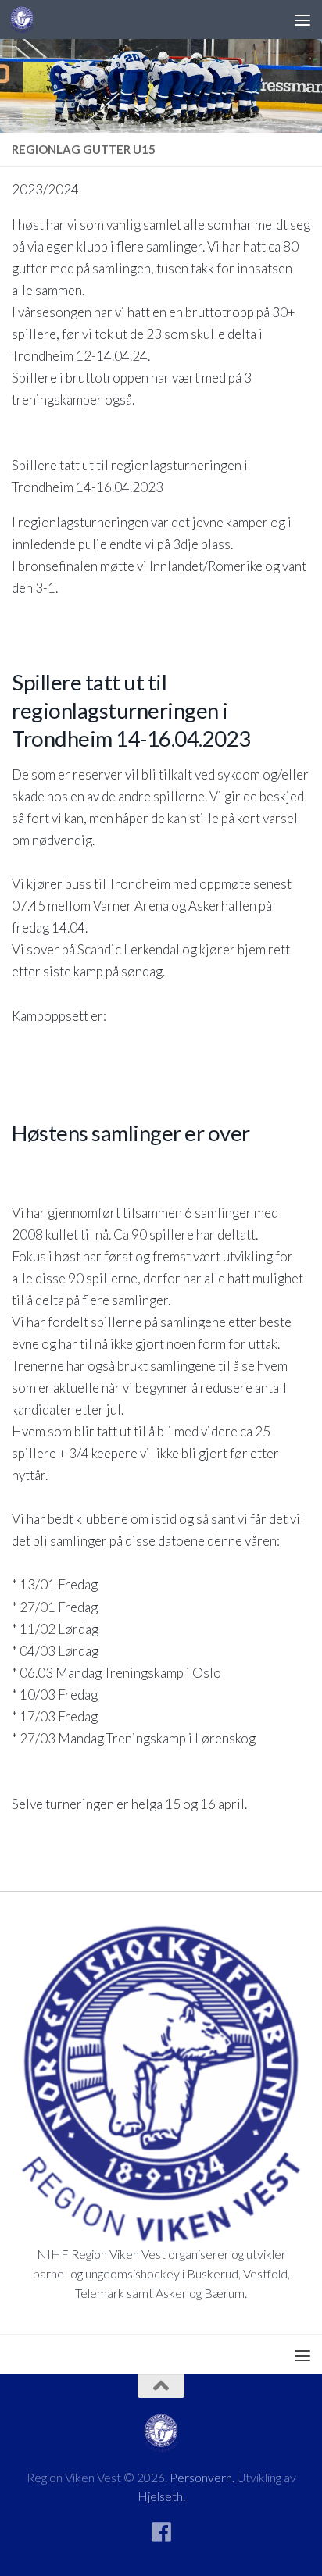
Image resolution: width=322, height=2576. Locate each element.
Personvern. (202, 2477)
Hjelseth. (161, 2496)
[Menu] (302, 20)
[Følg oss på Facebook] (161, 2532)
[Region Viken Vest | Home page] (26, 20)
